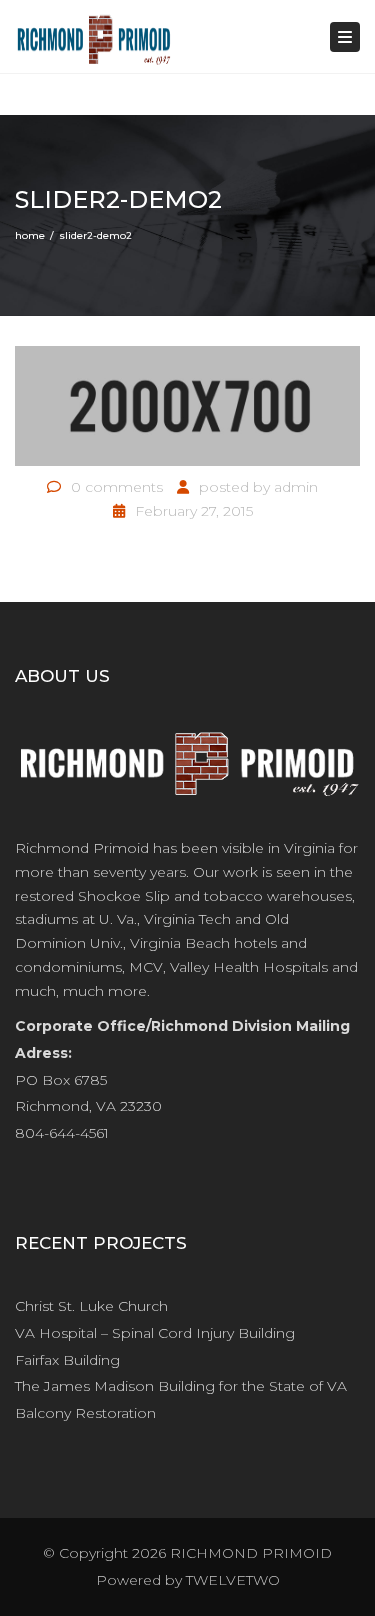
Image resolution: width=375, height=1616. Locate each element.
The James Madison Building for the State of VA (181, 1386)
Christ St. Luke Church (91, 1306)
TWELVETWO (233, 1580)
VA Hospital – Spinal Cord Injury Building (155, 1333)
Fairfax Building (67, 1360)
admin (296, 487)
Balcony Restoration (85, 1413)
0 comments (117, 487)
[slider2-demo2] (187, 405)
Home (30, 235)
